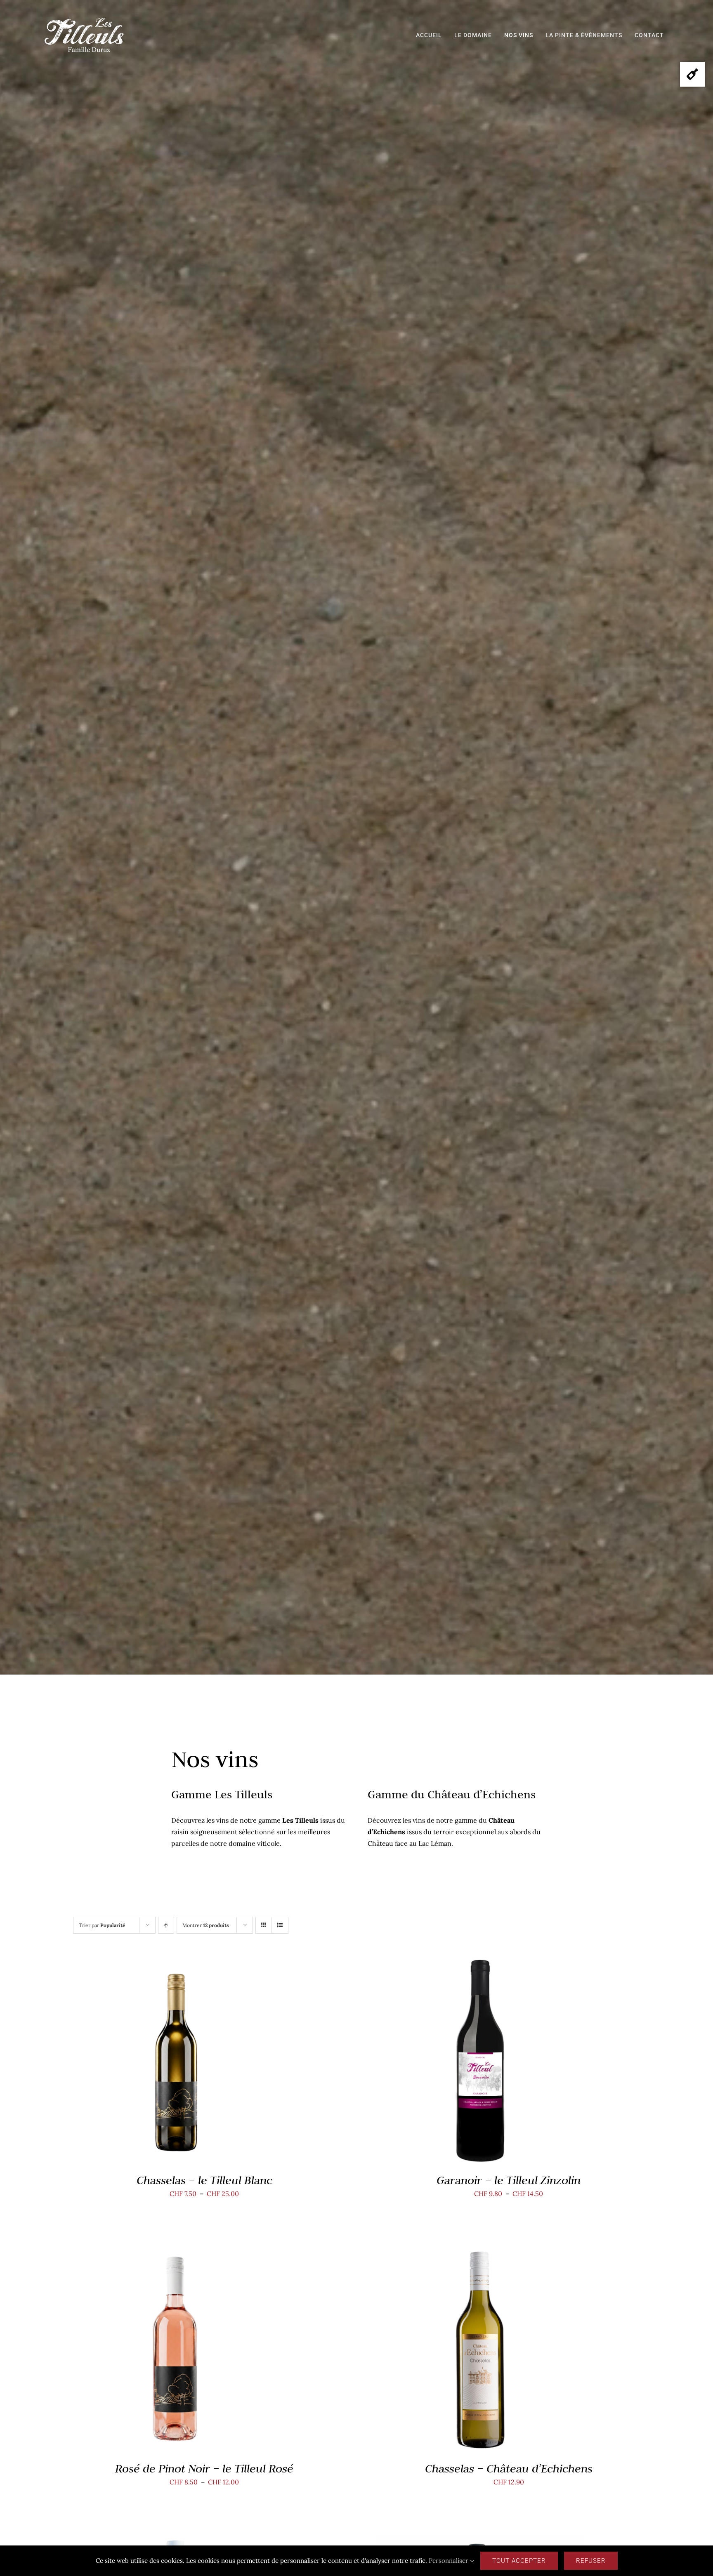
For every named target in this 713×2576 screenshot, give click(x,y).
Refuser (591, 2561)
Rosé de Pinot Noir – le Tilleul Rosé (204, 2469)
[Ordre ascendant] (166, 1925)
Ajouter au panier (461, 2352)
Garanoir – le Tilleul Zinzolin (509, 2180)
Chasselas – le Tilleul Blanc (204, 2180)
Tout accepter (519, 2561)
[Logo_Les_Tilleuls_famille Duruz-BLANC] (84, 20)
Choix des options (157, 2063)
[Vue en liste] (280, 1925)
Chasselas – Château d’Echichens (509, 2469)
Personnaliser (449, 2561)
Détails (212, 2063)
